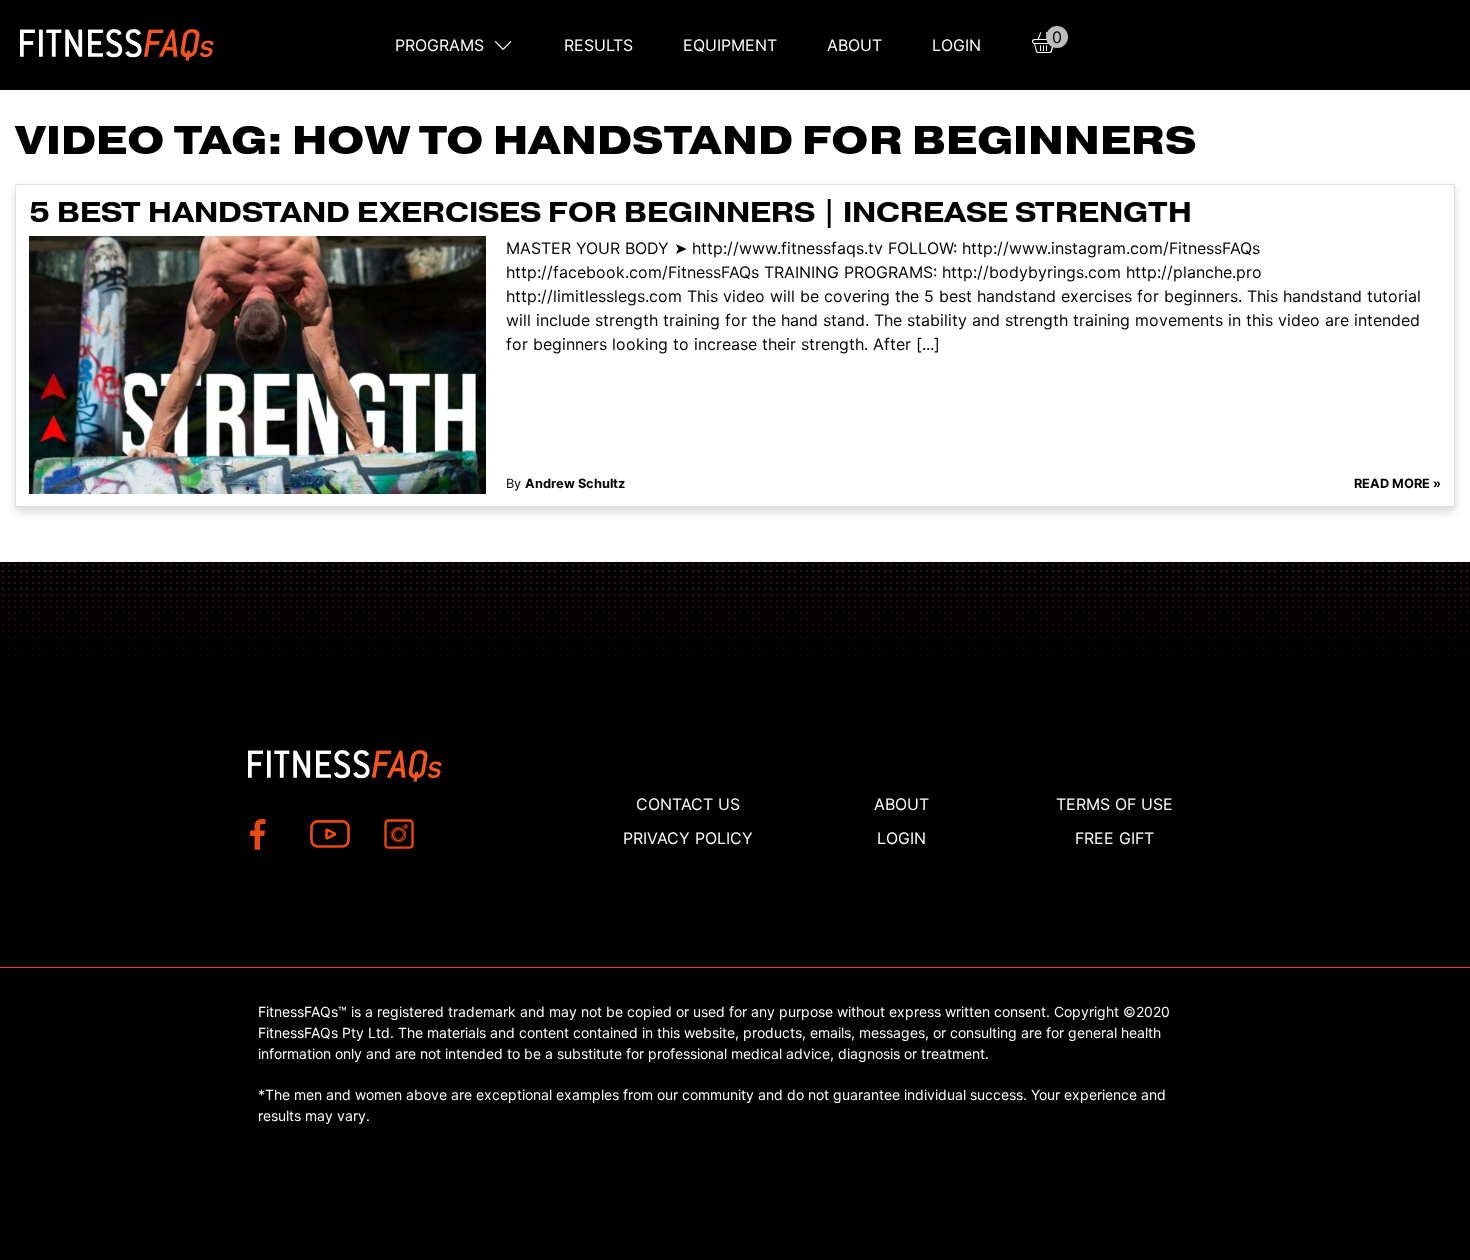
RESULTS (598, 45)
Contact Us (688, 804)
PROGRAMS (439, 45)
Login (956, 45)
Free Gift (1114, 838)
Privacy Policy (688, 838)
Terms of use (1114, 804)
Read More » (1397, 483)
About (854, 45)
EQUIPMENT (730, 45)
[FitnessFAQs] (117, 45)
